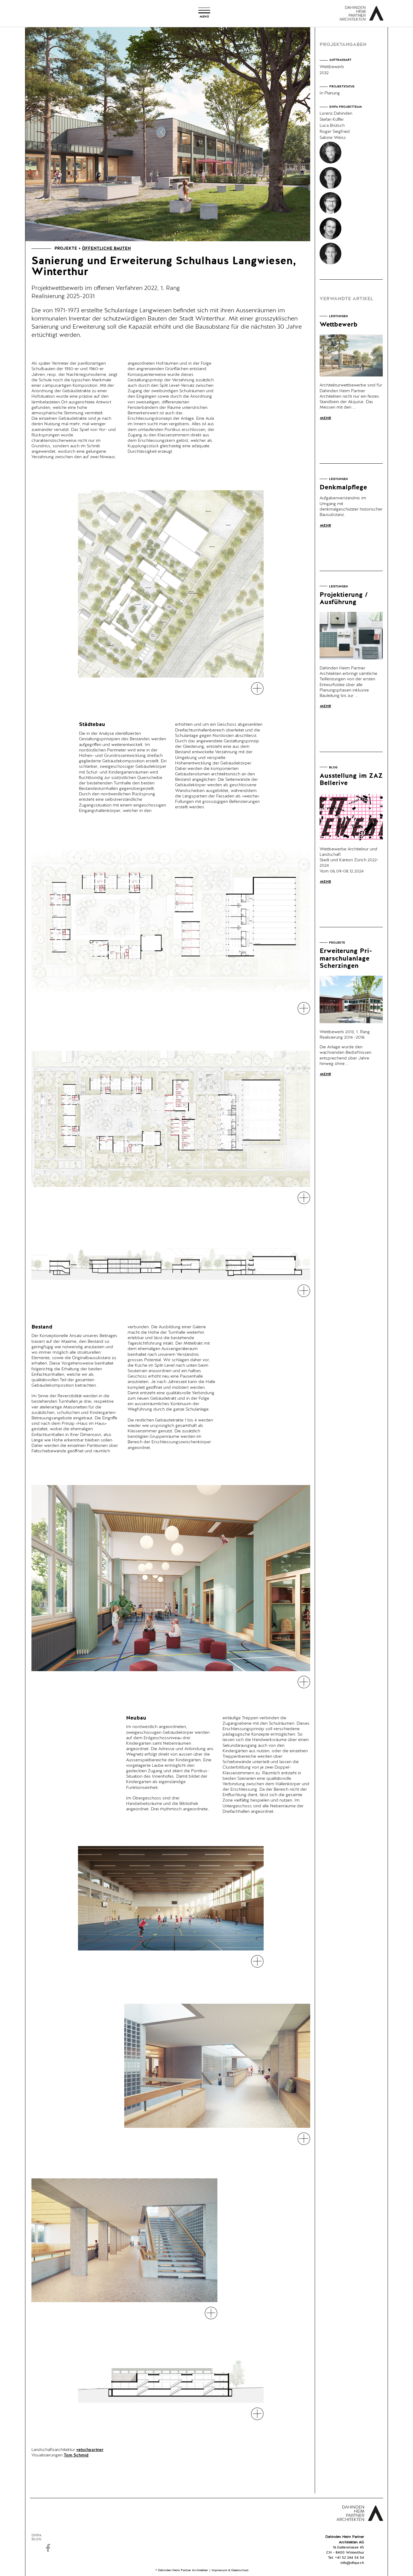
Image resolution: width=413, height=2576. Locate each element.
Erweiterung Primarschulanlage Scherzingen (346, 958)
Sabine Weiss (333, 138)
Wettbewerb (339, 325)
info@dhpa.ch (352, 2563)
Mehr (325, 418)
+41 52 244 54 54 (350, 2558)
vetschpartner (90, 2450)
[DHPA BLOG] (49, 2538)
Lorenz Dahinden (336, 113)
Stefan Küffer (332, 120)
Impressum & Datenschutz (230, 2570)
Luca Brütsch (332, 126)
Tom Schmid (76, 2455)
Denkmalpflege (343, 488)
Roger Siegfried (335, 132)
